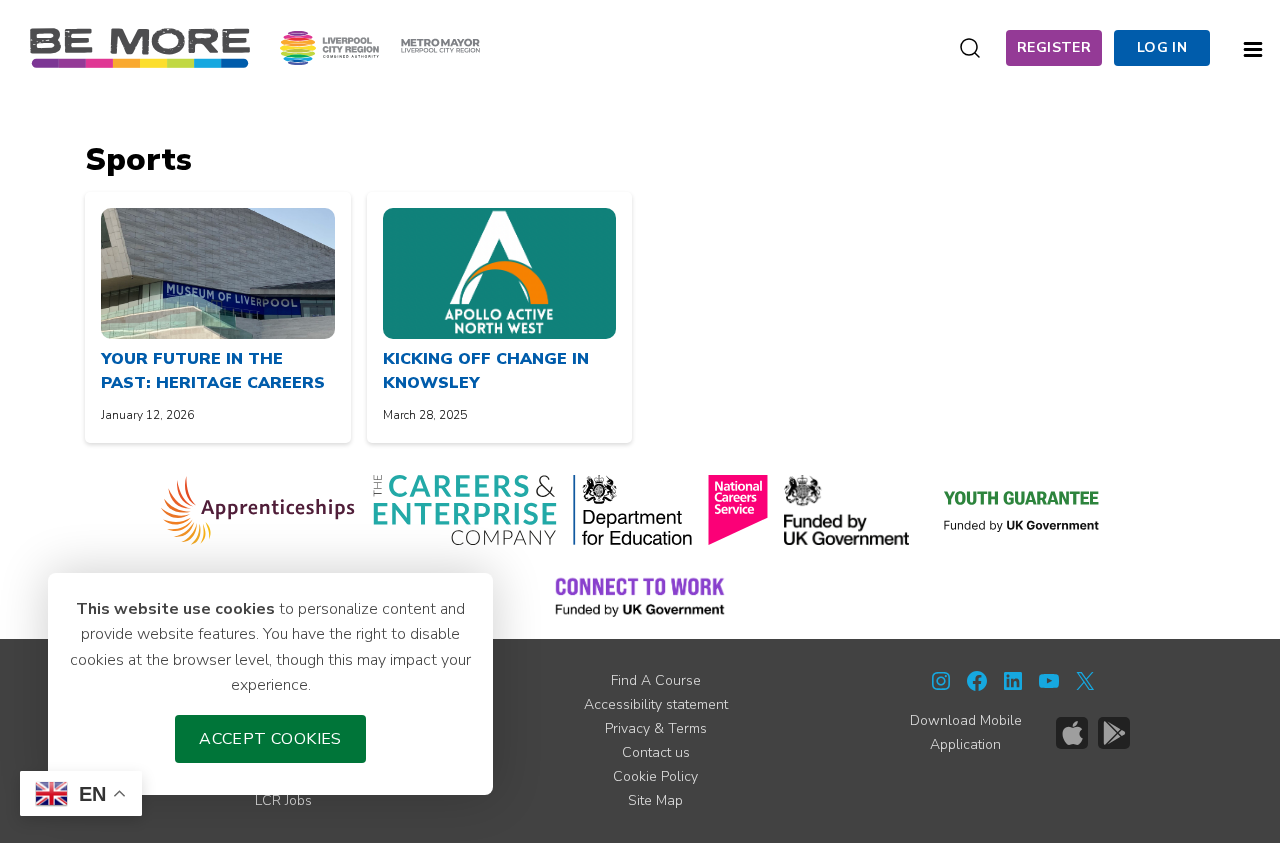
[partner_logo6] (1023, 510)
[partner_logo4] (738, 510)
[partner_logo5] (846, 510)
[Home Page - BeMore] (140, 47)
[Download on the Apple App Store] (1072, 733)
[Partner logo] (380, 47)
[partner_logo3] (632, 510)
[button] (1253, 47)
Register (1054, 47)
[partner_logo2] (464, 510)
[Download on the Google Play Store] (1114, 733)
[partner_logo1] (258, 510)
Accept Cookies (270, 739)
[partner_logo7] (639, 596)
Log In (1162, 47)
